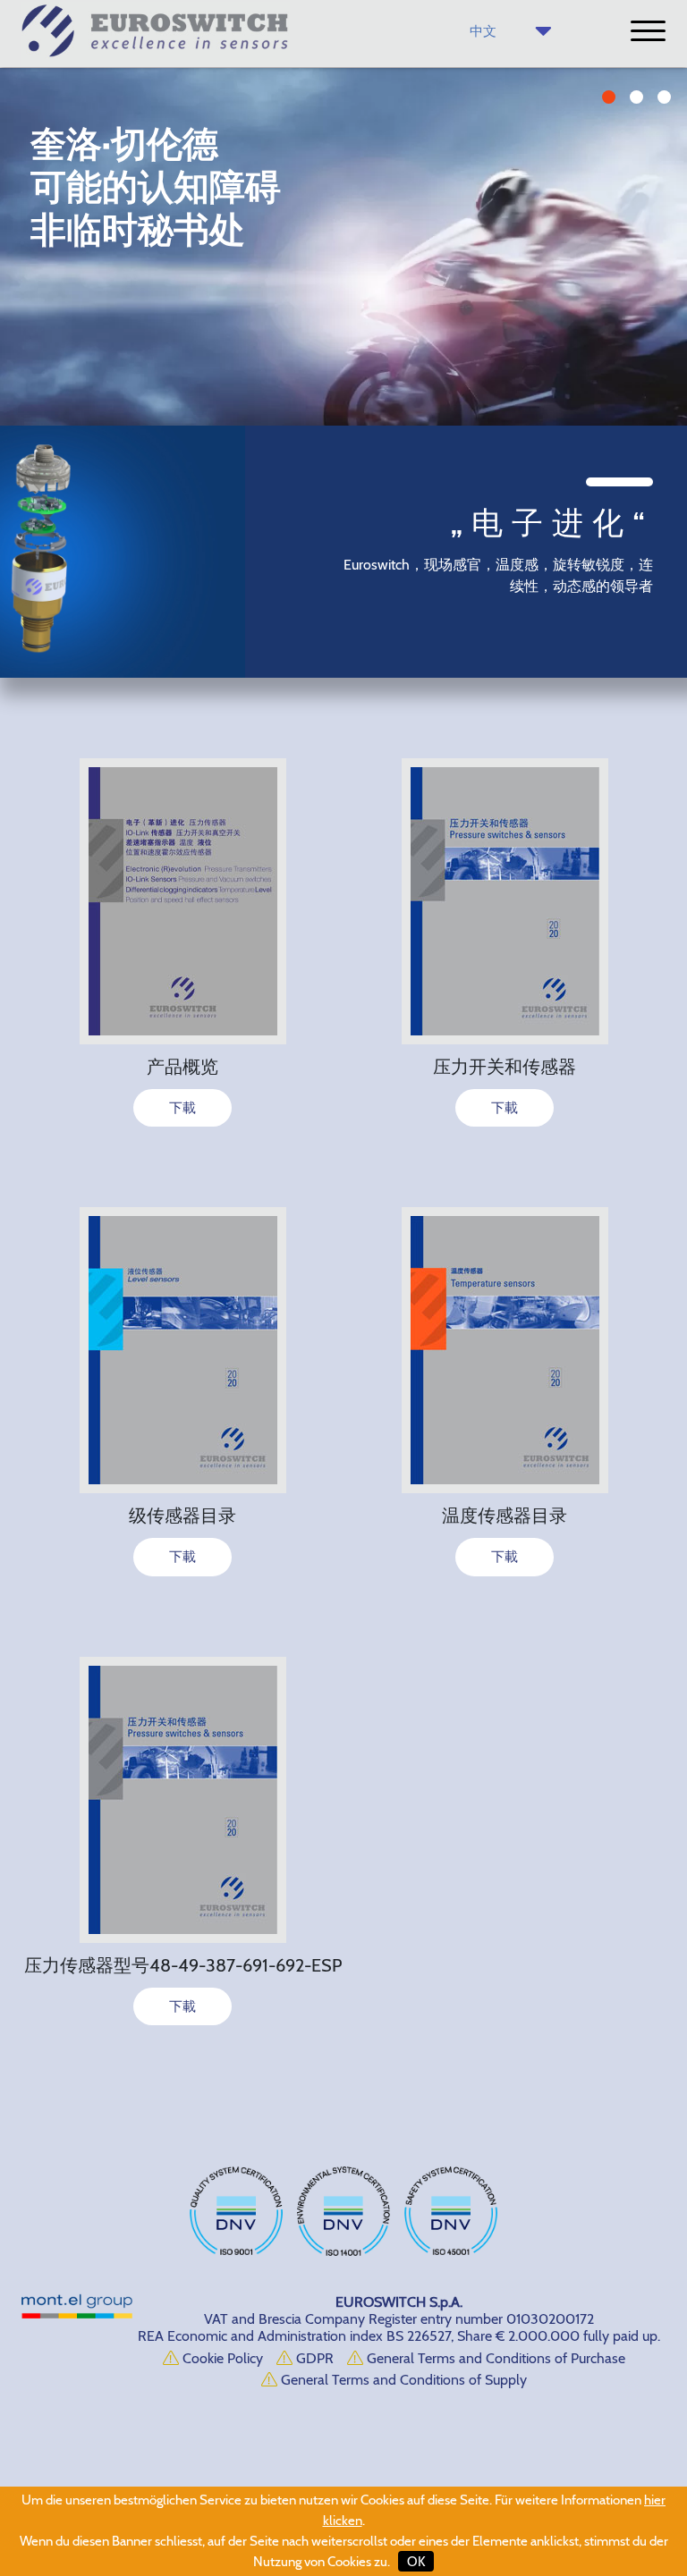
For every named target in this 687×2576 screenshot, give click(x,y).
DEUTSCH (517, 101)
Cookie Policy (221, 2358)
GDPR (313, 2358)
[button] (609, 97)
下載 (182, 1108)
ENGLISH (520, 80)
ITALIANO (519, 61)
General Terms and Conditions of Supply (402, 2380)
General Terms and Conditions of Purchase (494, 2358)
